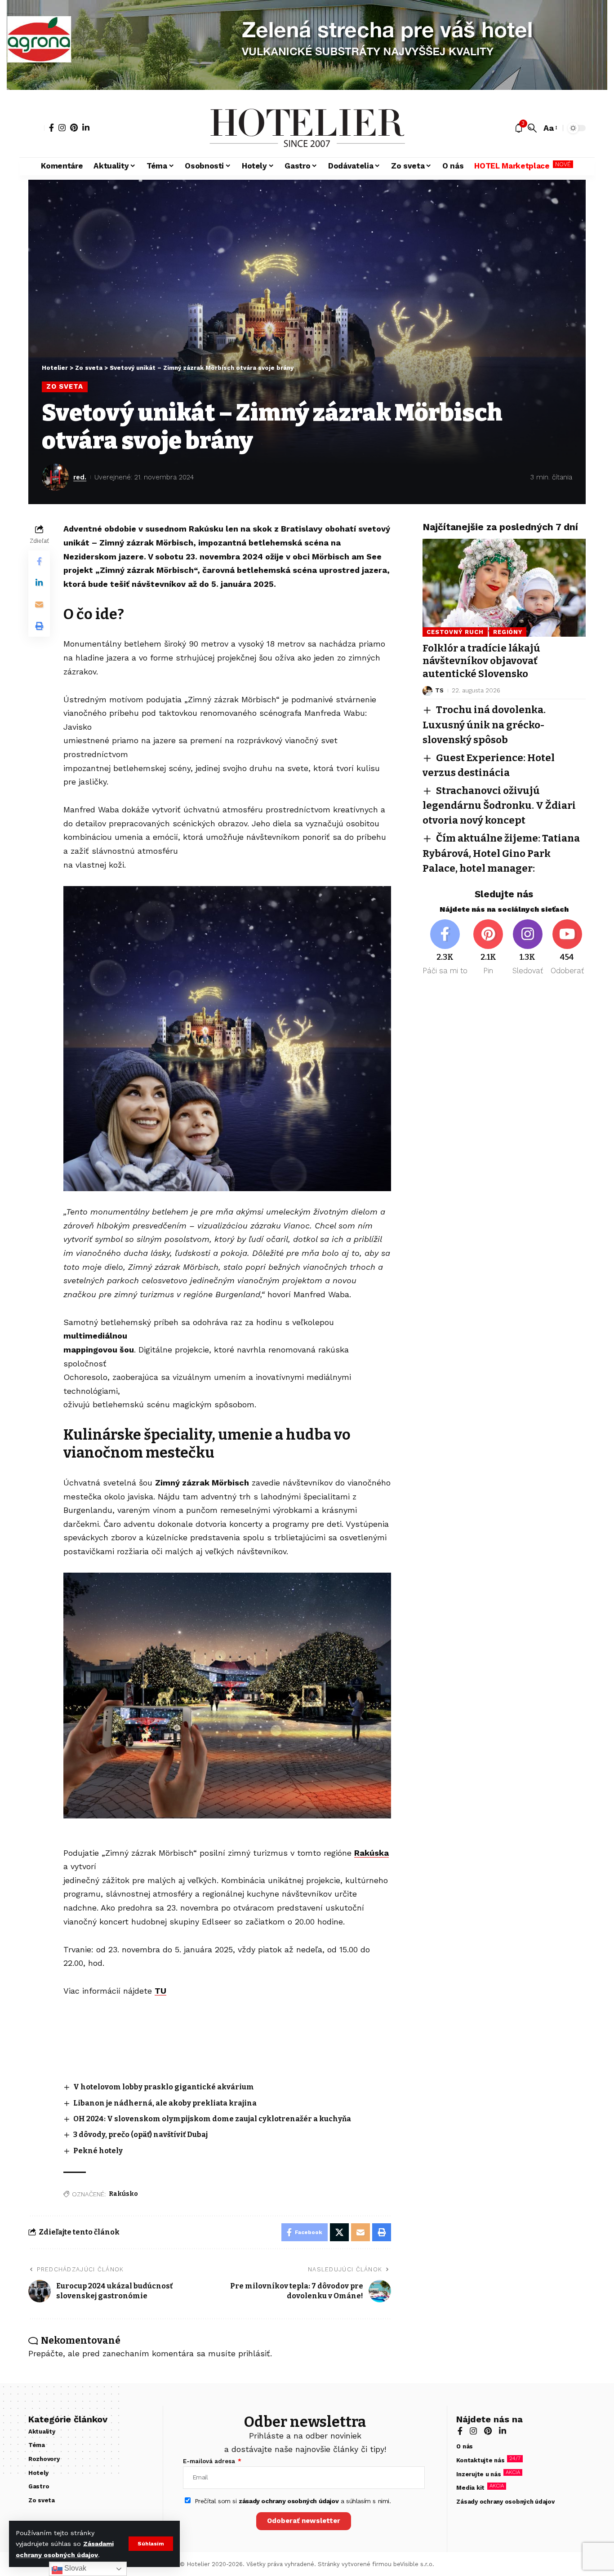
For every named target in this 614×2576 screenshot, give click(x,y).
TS (439, 691)
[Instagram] (62, 128)
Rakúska (372, 1853)
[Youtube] (567, 948)
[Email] (39, 604)
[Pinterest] (74, 128)
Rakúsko (123, 2194)
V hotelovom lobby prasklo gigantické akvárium (164, 2087)
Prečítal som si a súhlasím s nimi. (293, 2501)
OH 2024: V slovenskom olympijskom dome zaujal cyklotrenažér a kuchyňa (212, 2119)
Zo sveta (65, 386)
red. (80, 477)
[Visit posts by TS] (427, 691)
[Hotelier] (307, 128)
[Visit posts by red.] (55, 477)
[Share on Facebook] (39, 561)
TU (160, 1991)
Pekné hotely (98, 2151)
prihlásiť (254, 2353)
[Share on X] (339, 2232)
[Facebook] (51, 128)
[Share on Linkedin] (39, 583)
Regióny (508, 632)
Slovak (74, 2568)
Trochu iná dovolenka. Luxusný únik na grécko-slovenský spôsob (484, 725)
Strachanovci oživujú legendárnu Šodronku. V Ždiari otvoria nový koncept (499, 806)
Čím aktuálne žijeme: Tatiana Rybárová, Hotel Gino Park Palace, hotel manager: (501, 853)
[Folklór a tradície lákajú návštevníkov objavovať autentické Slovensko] (504, 588)
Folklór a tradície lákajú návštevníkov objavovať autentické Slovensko (481, 661)
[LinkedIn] (86, 128)
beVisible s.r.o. (414, 2564)
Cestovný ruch (455, 632)
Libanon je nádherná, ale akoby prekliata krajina (165, 2103)
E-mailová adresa (210, 2461)
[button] (151, 2544)
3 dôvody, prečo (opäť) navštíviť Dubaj (140, 2135)
